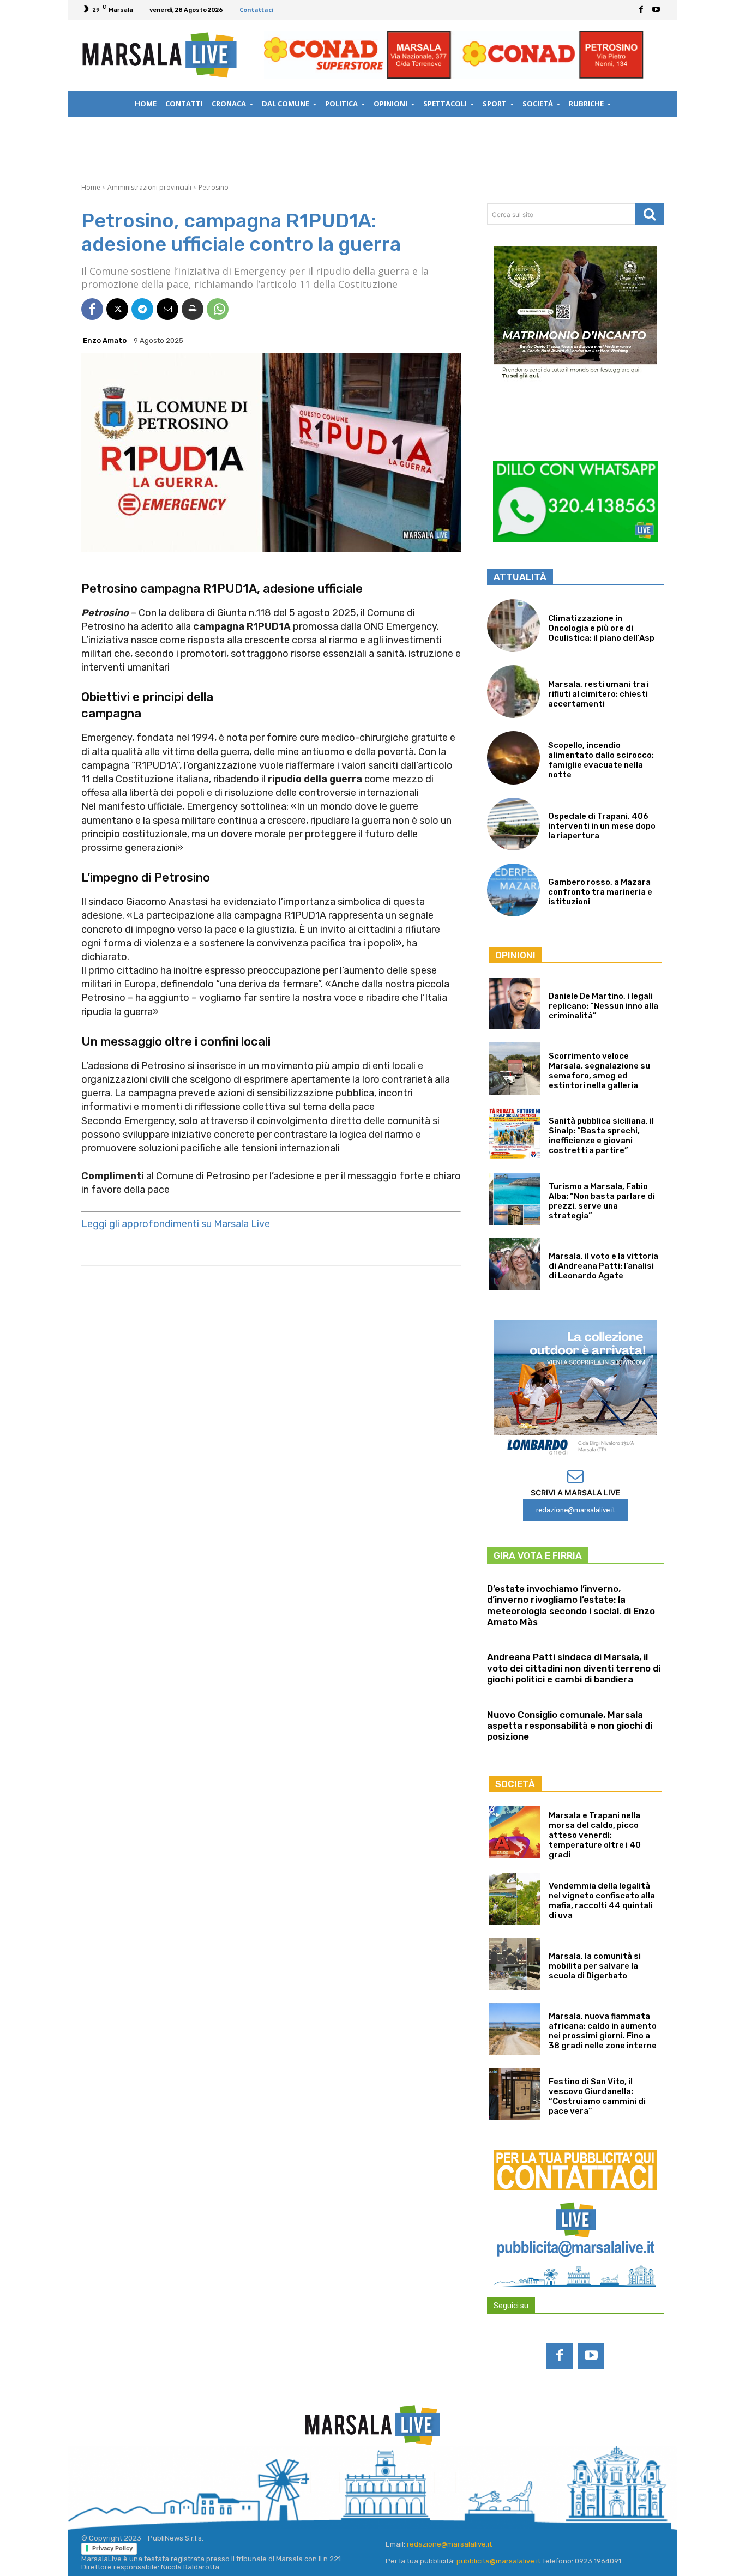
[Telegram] (142, 309)
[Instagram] (329, 2483)
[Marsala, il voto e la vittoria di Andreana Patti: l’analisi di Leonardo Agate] (515, 1264)
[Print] (193, 309)
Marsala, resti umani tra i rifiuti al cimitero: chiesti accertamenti (599, 694)
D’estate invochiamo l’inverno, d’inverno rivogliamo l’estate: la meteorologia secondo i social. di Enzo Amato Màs (571, 1605)
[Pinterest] (387, 2483)
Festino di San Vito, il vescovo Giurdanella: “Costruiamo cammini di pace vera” (597, 2096)
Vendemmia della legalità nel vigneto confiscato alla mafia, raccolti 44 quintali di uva (602, 1901)
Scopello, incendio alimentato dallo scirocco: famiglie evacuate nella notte (601, 760)
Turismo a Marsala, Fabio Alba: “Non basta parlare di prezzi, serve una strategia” (602, 1201)
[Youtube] (656, 10)
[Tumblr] (416, 2483)
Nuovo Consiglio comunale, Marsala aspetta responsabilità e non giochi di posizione (570, 1726)
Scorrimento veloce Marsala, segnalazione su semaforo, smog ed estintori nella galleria (599, 1071)
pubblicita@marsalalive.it (498, 2561)
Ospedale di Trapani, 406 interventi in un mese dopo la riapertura (602, 826)
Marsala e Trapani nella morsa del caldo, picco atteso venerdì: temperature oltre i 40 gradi (595, 1835)
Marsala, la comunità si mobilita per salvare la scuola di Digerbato (595, 1966)
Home (91, 187)
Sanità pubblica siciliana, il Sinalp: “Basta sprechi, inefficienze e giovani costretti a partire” (601, 1136)
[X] (117, 309)
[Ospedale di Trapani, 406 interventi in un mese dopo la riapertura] (513, 824)
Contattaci (257, 10)
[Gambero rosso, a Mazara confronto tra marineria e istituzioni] (513, 890)
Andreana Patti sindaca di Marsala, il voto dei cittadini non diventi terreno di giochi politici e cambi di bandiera (574, 1668)
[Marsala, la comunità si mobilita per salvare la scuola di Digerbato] (515, 1963)
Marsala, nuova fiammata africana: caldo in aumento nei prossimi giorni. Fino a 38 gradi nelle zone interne (603, 2031)
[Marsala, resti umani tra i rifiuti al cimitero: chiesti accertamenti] (513, 692)
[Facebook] (641, 10)
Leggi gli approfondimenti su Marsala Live (176, 1224)
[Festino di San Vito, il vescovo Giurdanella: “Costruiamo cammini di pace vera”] (515, 2094)
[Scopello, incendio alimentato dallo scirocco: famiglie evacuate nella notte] (513, 758)
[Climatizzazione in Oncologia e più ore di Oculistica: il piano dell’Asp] (513, 626)
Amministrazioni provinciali (149, 187)
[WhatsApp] (218, 309)
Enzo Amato (105, 340)
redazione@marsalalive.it (449, 2544)
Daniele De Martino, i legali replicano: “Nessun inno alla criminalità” (603, 1006)
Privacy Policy (112, 2548)
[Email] (167, 309)
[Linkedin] (358, 2483)
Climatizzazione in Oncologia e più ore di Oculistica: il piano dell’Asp (601, 628)
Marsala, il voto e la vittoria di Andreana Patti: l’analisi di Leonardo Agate (603, 1266)
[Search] (650, 214)
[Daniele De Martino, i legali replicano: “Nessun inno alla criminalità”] (515, 1003)
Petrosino (214, 187)
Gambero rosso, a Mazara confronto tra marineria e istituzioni (600, 892)
